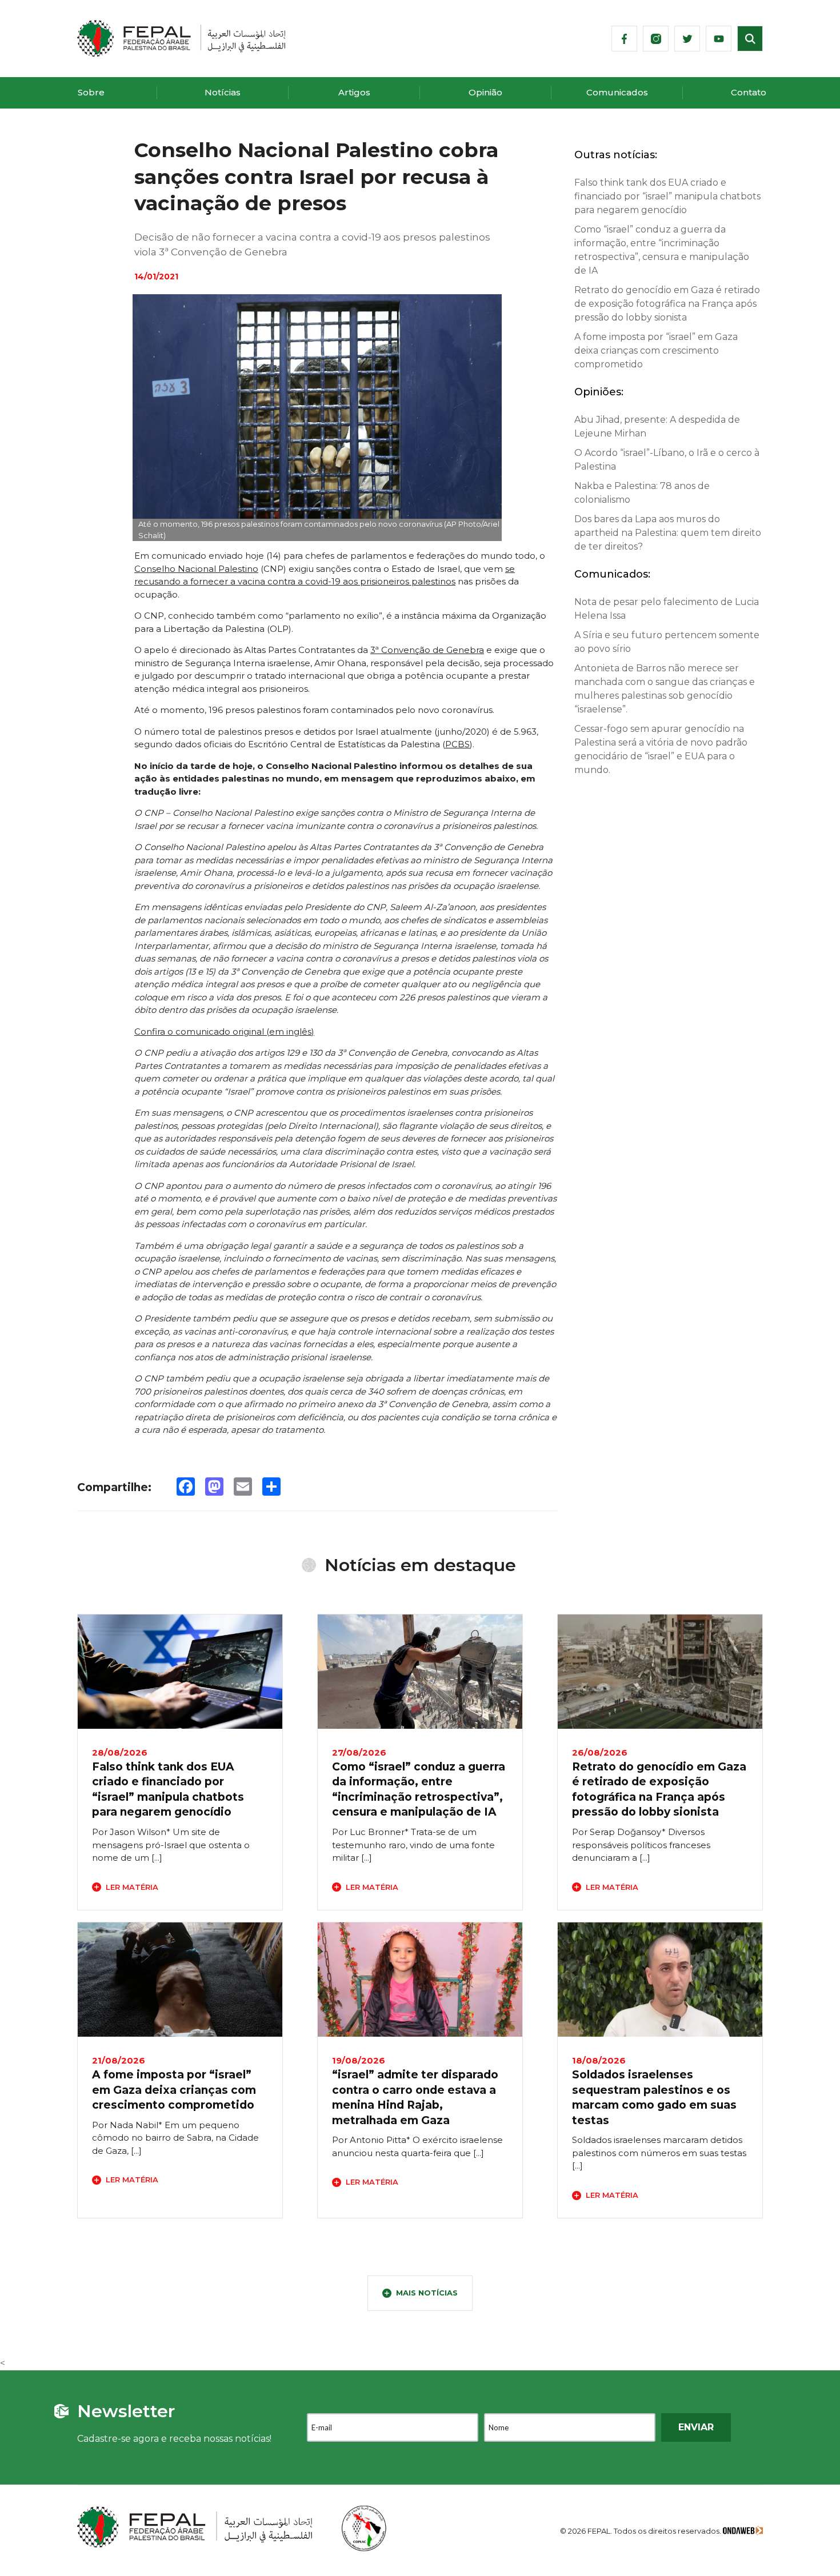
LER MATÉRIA (132, 1887)
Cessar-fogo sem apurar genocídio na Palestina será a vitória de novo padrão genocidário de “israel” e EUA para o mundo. (661, 749)
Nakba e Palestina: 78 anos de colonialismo (642, 493)
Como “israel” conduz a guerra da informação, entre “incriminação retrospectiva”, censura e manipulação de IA (662, 250)
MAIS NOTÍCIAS (427, 2293)
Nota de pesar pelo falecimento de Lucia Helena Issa (667, 609)
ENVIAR (696, 2427)
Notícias (223, 92)
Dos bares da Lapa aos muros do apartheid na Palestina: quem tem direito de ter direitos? (668, 533)
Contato (749, 92)
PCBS (457, 744)
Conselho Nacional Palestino (196, 569)
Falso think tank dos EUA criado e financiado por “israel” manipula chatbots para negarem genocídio (667, 196)
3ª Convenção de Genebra (427, 650)
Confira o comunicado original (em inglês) (224, 1031)
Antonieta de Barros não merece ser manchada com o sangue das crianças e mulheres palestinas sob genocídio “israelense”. (665, 689)
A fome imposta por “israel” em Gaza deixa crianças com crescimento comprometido (656, 350)
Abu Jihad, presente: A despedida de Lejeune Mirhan (657, 426)
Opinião (485, 92)
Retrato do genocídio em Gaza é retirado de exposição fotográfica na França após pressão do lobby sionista (667, 304)
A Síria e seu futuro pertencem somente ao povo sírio (667, 642)
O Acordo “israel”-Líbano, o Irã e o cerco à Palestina (667, 460)
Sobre (91, 92)
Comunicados (617, 92)
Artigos (354, 92)
